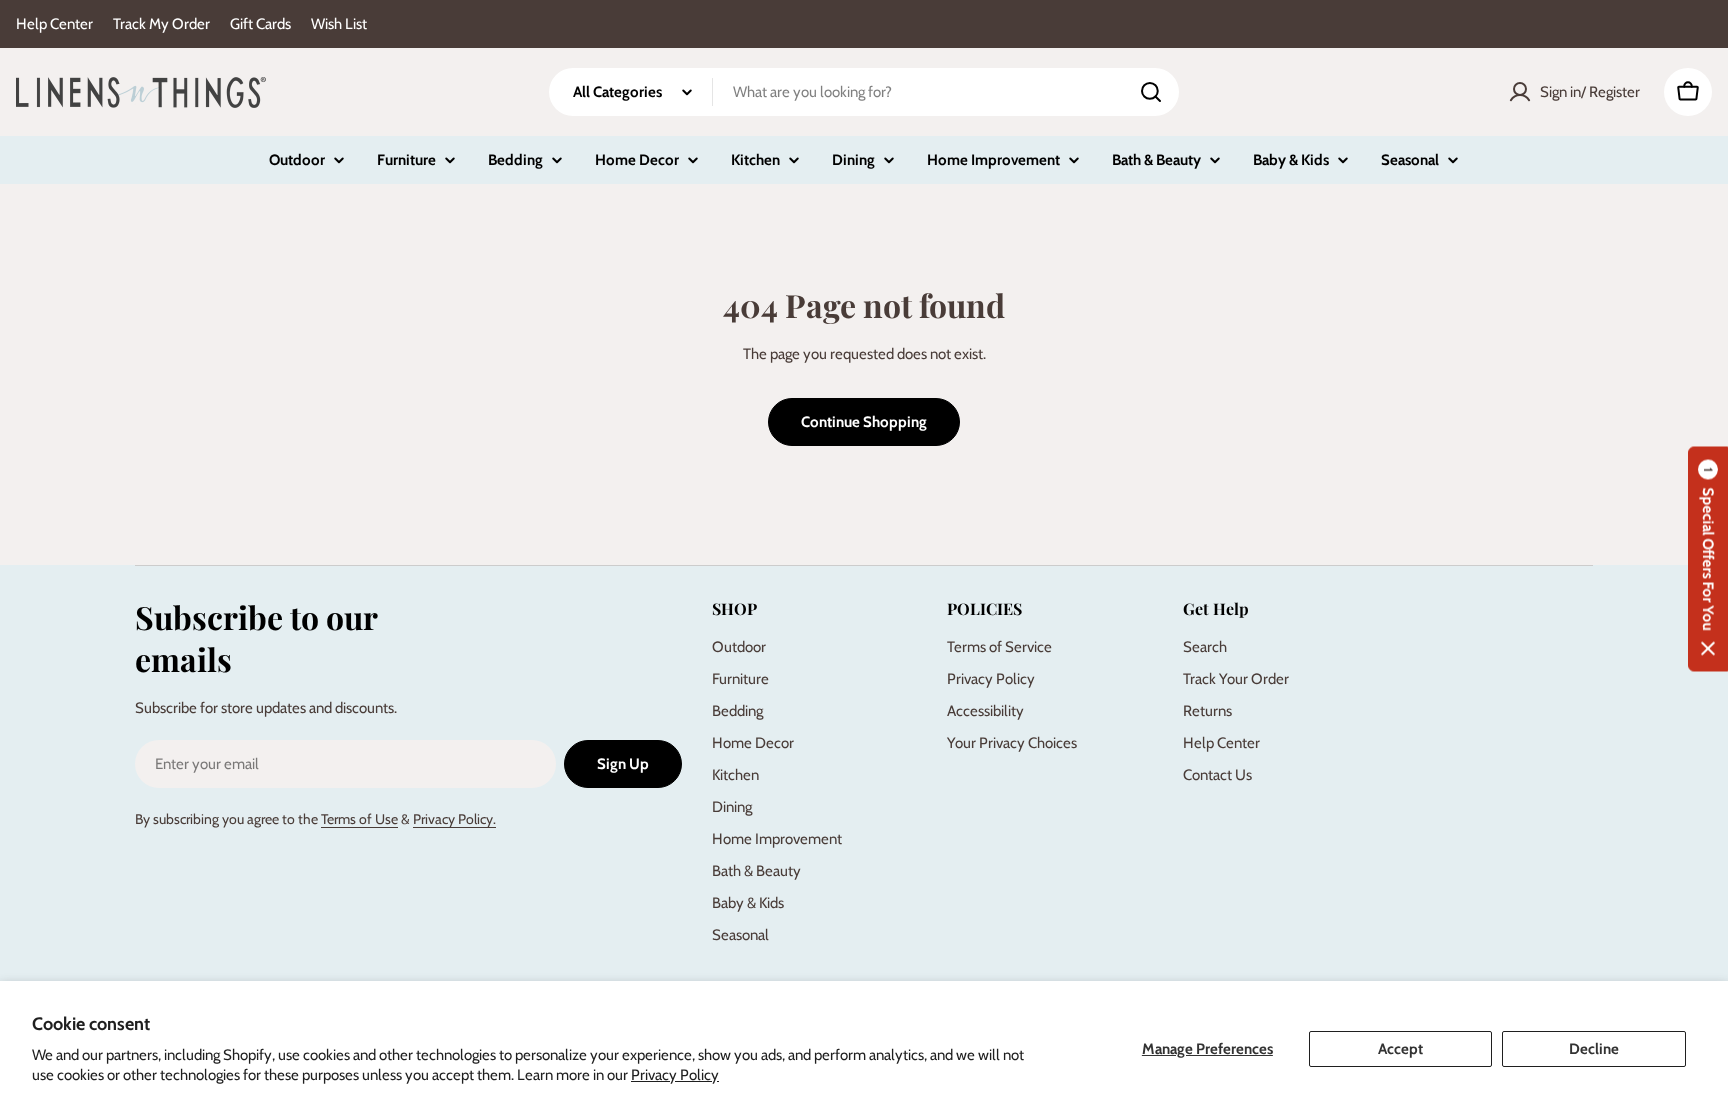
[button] (1708, 558)
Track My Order (161, 24)
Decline (1594, 1049)
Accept (1400, 1049)
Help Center (54, 24)
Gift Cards (260, 24)
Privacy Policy (675, 1075)
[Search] (1151, 92)
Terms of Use (359, 819)
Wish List (339, 24)
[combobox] (864, 92)
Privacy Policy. (454, 819)
